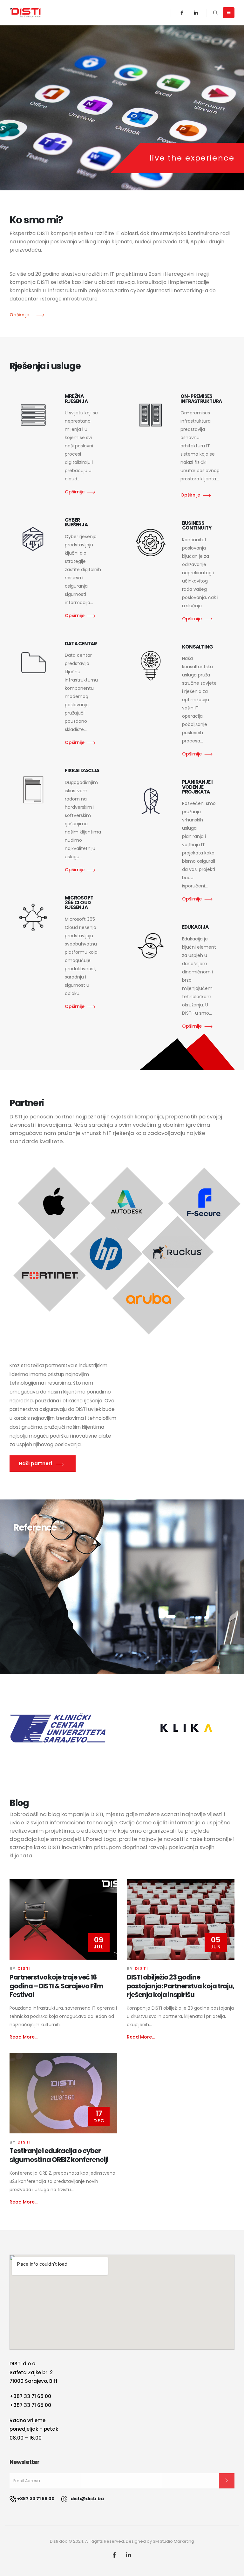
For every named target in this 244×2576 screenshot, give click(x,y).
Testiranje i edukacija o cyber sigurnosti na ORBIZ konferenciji (59, 2155)
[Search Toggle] (215, 13)
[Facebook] (182, 13)
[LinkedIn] (196, 13)
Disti (24, 1969)
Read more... (24, 2037)
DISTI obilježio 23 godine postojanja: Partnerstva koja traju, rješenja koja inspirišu (180, 1986)
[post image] (63, 1920)
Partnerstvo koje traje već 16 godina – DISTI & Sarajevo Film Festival (56, 1986)
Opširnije (75, 492)
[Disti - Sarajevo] (25, 13)
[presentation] (16, 107)
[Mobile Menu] (229, 13)
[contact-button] (227, 2481)
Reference (35, 1528)
